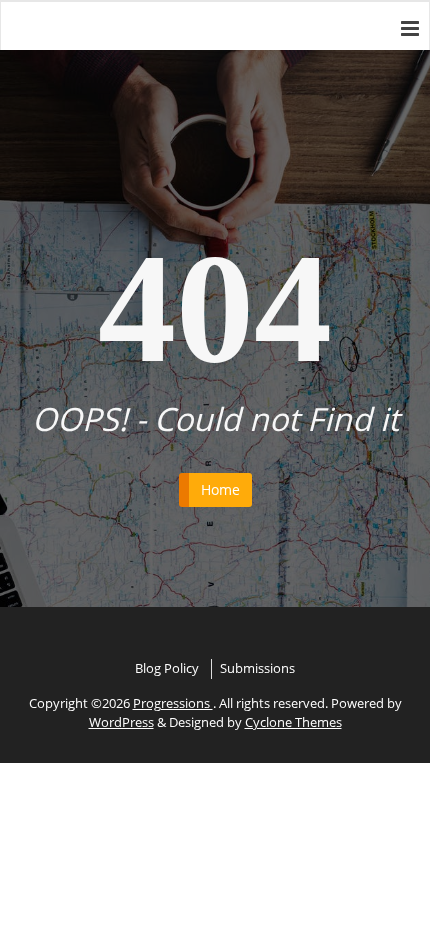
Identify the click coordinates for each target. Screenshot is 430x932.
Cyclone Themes (293, 722)
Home (220, 489)
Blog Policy (167, 668)
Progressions (173, 703)
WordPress (121, 722)
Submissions (257, 668)
